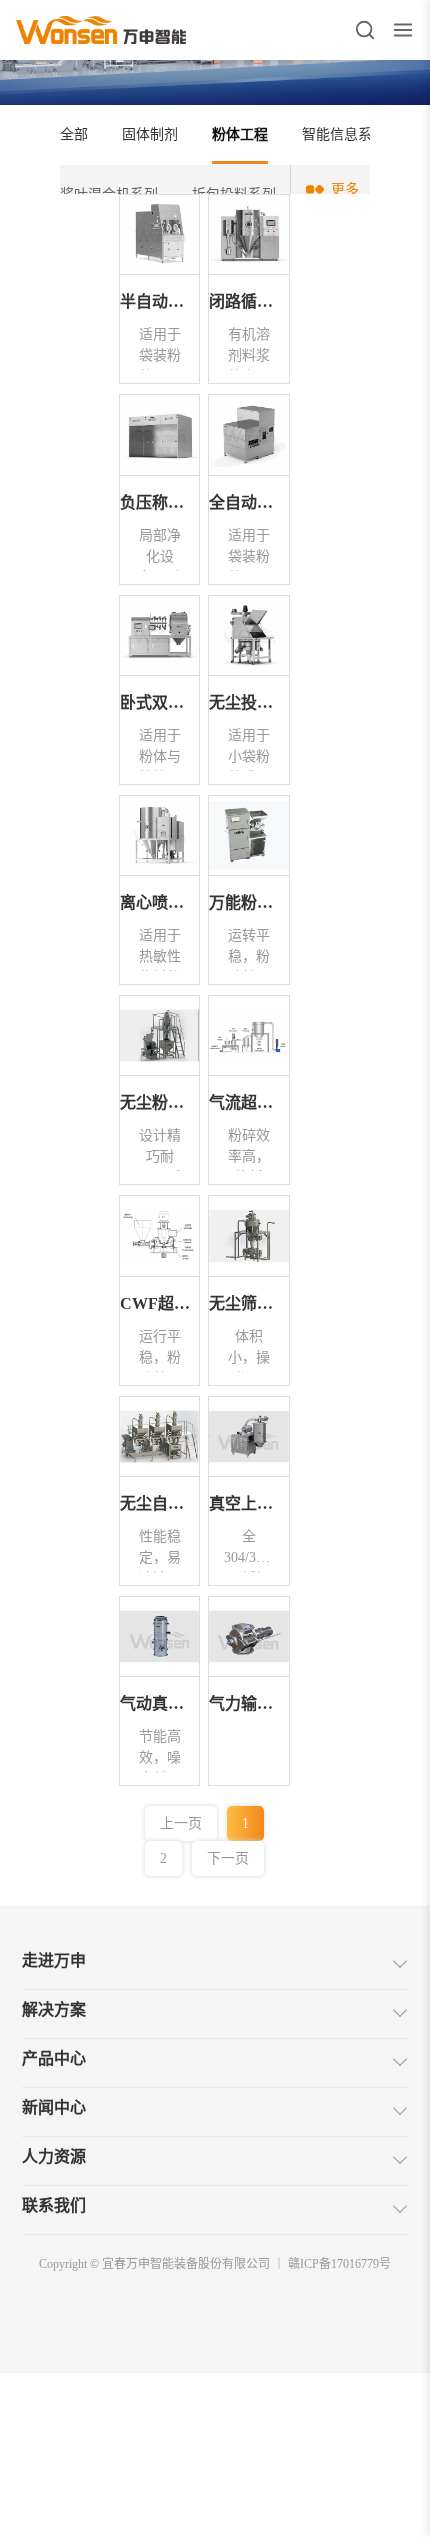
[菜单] (403, 30)
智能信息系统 (344, 134)
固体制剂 (150, 134)
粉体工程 (240, 134)
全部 (74, 134)
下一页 (228, 1858)
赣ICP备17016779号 (339, 2264)
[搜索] (365, 30)
